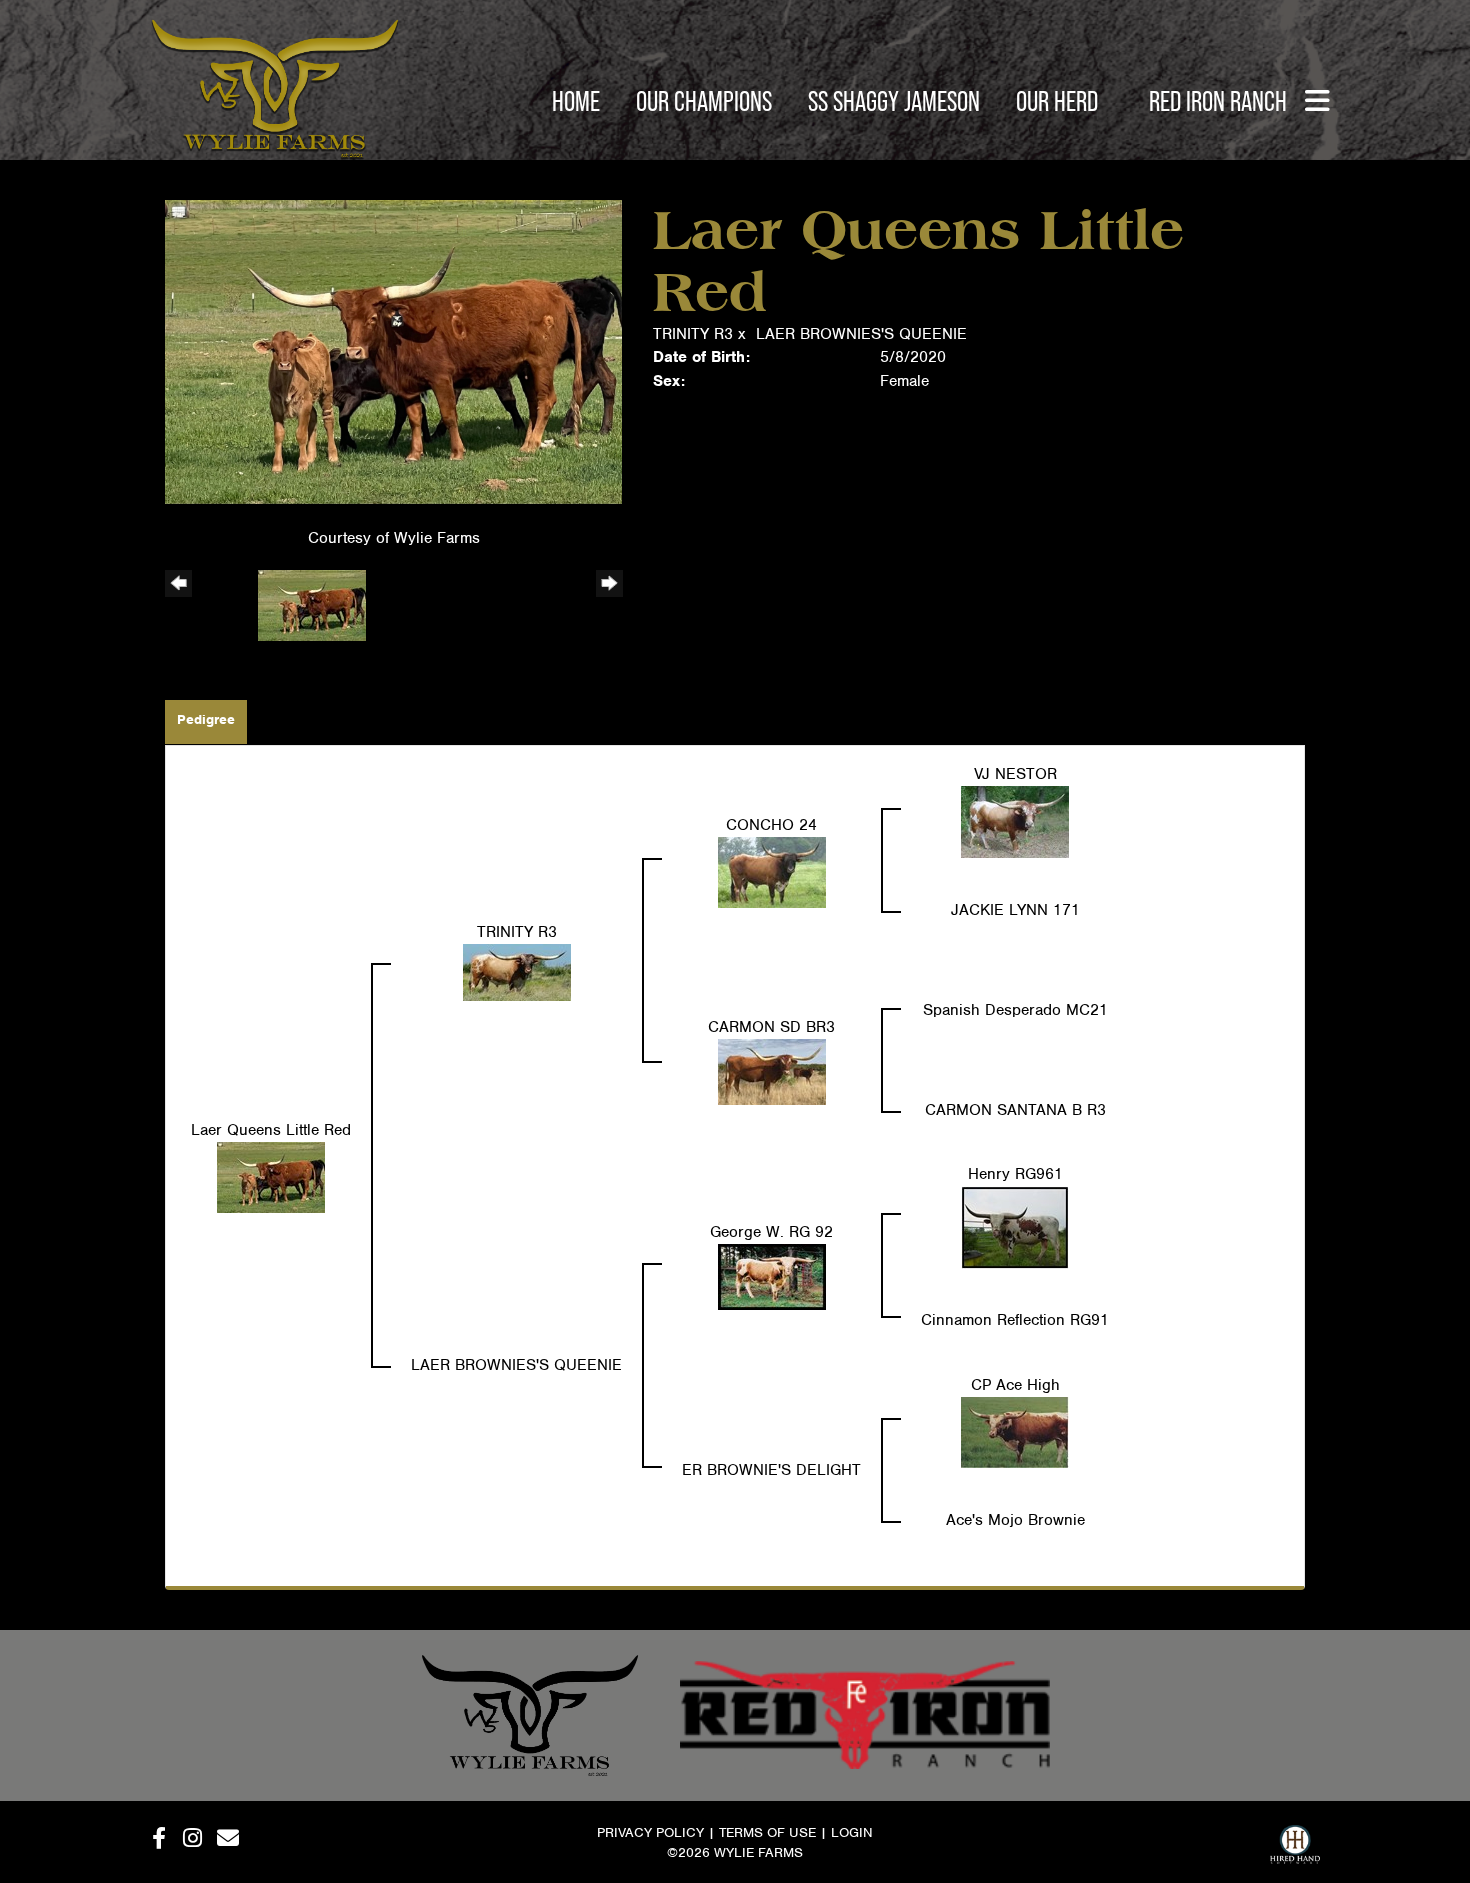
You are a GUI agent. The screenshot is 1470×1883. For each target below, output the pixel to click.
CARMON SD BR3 (771, 1027)
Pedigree (206, 719)
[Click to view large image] (393, 351)
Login (852, 1832)
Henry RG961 (1015, 1174)
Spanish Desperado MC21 (1015, 1010)
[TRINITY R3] (517, 971)
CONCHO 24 (771, 825)
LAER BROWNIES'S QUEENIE (861, 334)
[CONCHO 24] (772, 871)
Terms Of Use (767, 1832)
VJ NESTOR (1015, 774)
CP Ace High (1015, 1385)
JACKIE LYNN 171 (1015, 910)
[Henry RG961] (1015, 1226)
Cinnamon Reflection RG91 (1015, 1320)
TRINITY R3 (693, 334)
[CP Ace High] (1015, 1431)
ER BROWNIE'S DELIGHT (771, 1470)
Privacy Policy (650, 1832)
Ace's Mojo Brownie (1015, 1520)
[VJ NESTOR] (1015, 821)
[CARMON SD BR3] (772, 1071)
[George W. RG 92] (772, 1276)
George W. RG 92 (771, 1232)
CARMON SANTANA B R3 (1015, 1110)
